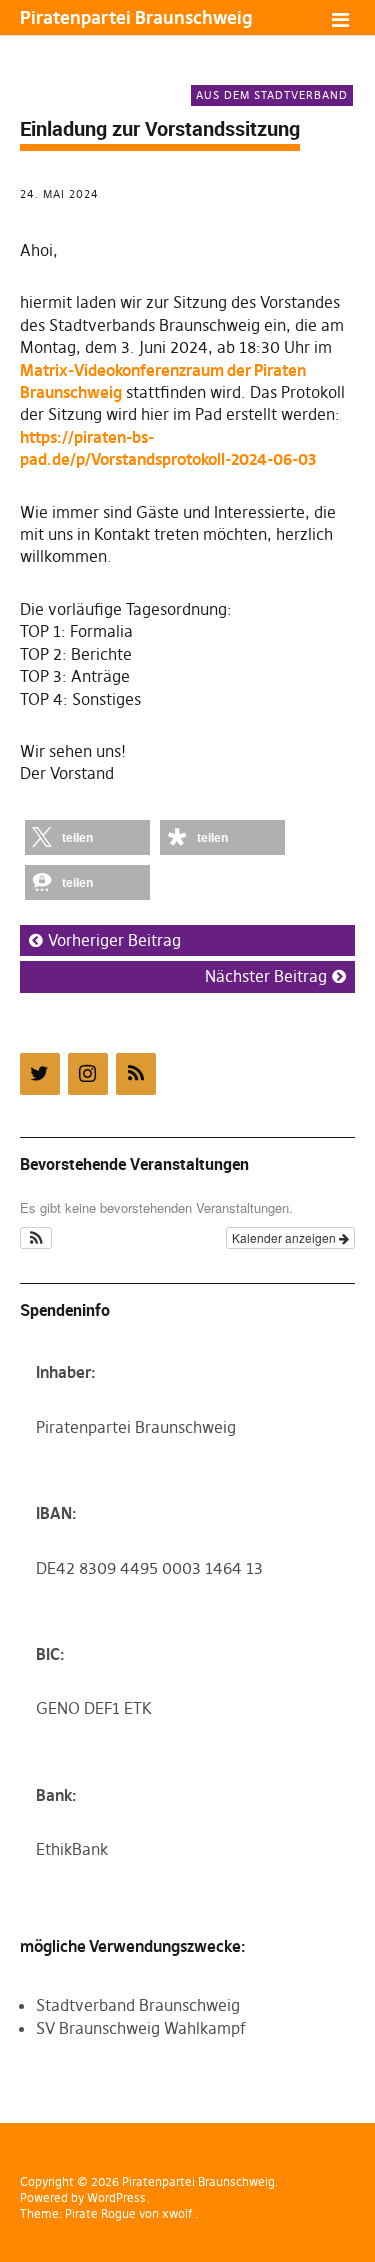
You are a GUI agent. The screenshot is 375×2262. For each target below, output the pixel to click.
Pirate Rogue (100, 2213)
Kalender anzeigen (285, 1237)
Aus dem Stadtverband (272, 95)
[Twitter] (40, 1074)
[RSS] (136, 1074)
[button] (87, 837)
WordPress (116, 2197)
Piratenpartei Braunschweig (136, 17)
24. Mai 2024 (59, 194)
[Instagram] (88, 1074)
